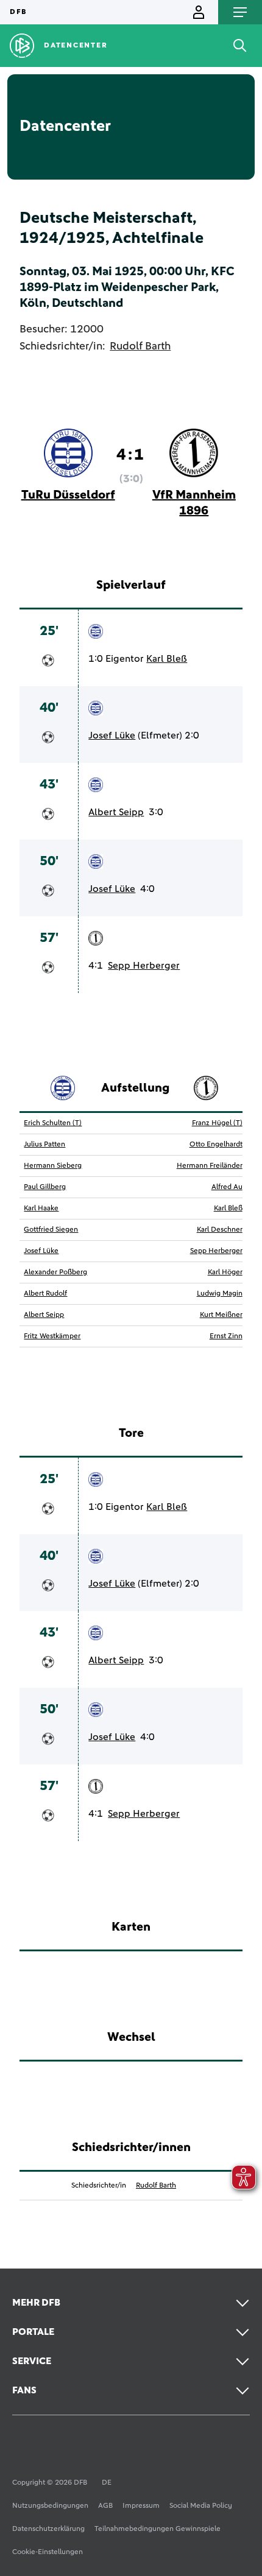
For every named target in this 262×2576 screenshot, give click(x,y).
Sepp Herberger (144, 966)
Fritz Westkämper (52, 1336)
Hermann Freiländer (210, 1166)
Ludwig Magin (220, 1294)
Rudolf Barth (140, 346)
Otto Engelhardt (216, 1145)
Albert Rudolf (45, 1294)
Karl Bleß (167, 659)
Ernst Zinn (226, 1336)
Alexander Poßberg (55, 1272)
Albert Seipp (116, 812)
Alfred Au (227, 1187)
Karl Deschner (220, 1230)
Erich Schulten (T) (53, 1123)
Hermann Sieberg (53, 1166)
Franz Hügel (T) (217, 1123)
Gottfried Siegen (51, 1230)
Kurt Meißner (221, 1315)
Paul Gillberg (45, 1187)
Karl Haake (41, 1209)
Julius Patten (44, 1145)
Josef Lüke (112, 735)
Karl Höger (225, 1272)
